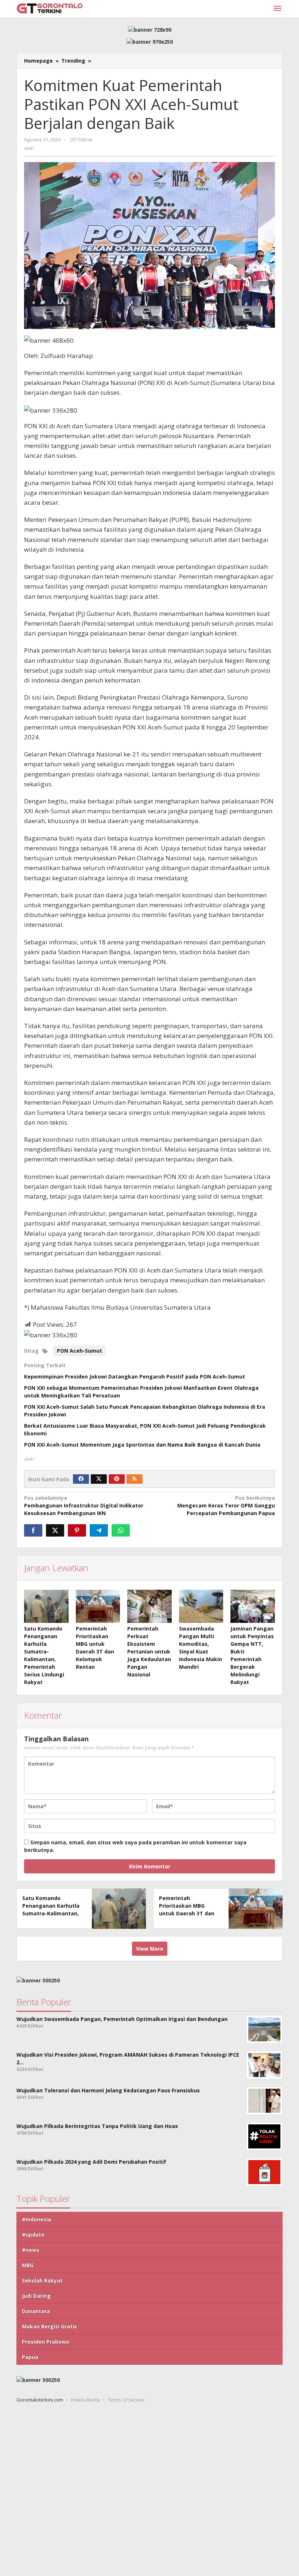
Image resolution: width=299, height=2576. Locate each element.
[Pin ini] (77, 1530)
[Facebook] (81, 1479)
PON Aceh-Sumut (79, 1351)
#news (31, 2250)
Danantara (36, 2311)
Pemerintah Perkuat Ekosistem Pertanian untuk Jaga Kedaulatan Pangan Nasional (149, 1651)
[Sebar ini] (33, 1530)
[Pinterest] (117, 1479)
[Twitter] (99, 1479)
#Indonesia (36, 2219)
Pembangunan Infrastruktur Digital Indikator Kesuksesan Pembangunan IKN (84, 1505)
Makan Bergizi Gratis (49, 2326)
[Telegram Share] (99, 1530)
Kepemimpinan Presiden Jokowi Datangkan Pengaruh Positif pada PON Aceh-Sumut (135, 1377)
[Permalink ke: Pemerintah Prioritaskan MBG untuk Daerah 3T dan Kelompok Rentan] (98, 1606)
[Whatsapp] (121, 1530)
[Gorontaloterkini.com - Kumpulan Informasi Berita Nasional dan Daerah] (50, 8)
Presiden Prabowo (46, 2342)
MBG (28, 2265)
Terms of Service (126, 2400)
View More (150, 1949)
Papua (30, 2357)
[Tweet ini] (55, 1530)
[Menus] (277, 9)
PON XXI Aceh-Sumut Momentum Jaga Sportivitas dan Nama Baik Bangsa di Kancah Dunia (142, 1445)
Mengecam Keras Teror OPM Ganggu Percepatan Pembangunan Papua (226, 1505)
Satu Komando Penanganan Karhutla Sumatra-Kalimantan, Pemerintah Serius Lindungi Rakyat (51, 1913)
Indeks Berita (85, 2400)
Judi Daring (36, 2296)
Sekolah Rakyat (42, 2280)
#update (33, 2235)
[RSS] (135, 1479)
